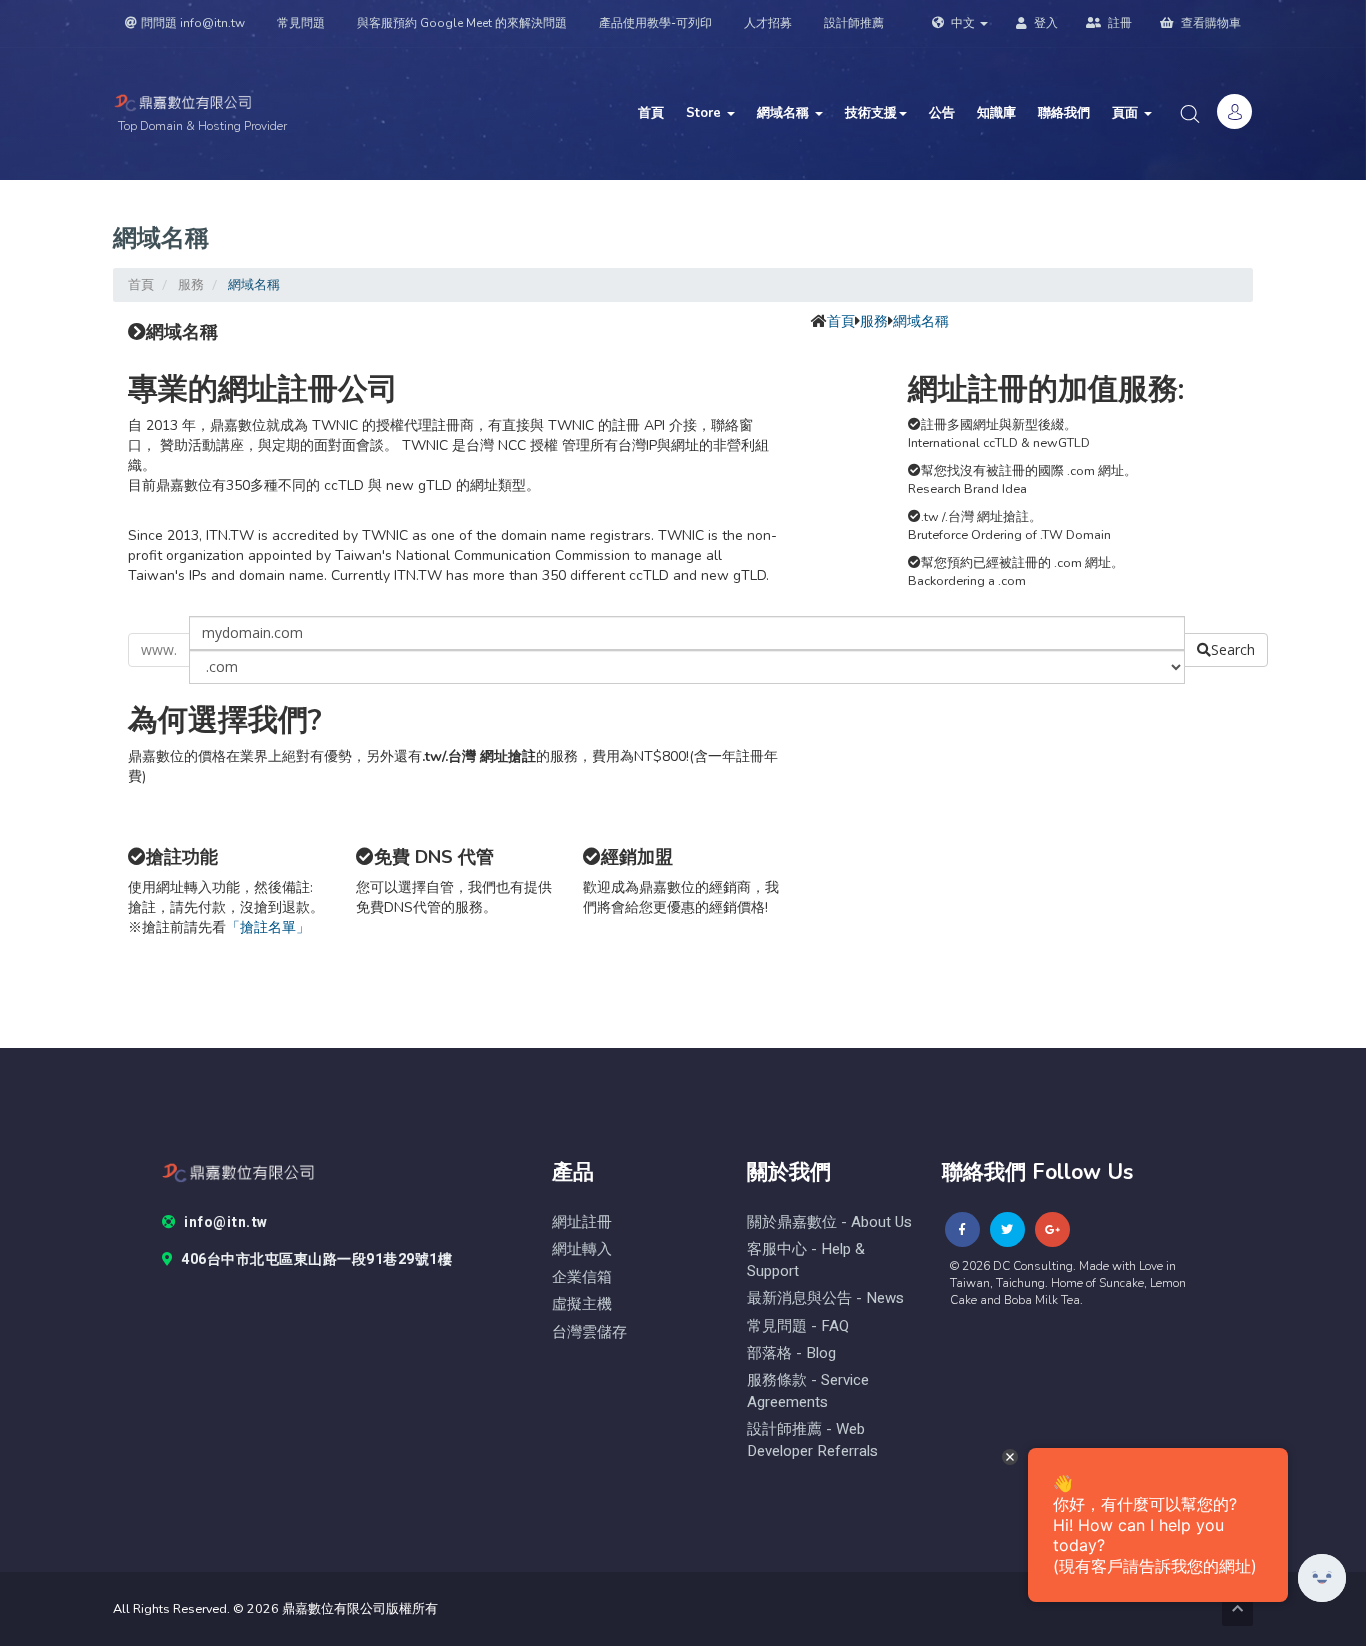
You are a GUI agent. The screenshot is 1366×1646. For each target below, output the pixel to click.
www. (159, 649)
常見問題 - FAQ (798, 1326)
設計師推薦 (854, 23)
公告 (942, 113)
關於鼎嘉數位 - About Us (829, 1222)
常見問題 (301, 23)
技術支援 (871, 113)
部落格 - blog (791, 1353)
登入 (1044, 23)
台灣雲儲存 (589, 1332)
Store (705, 113)
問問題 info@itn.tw (193, 23)
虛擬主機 (582, 1304)
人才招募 (768, 23)
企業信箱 (582, 1277)
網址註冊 (582, 1222)
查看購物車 (1209, 23)
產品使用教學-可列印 (655, 23)
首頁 (651, 113)
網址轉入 (582, 1249)
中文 (963, 23)
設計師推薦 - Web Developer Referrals (812, 1440)
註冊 (1118, 23)
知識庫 (996, 113)
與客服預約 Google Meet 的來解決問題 (462, 23)
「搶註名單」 (268, 927)
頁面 (1127, 113)
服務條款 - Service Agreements (808, 1391)
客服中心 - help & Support (806, 1260)
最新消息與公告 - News (825, 1298)
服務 (191, 284)
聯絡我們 (1064, 113)
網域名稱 (785, 113)
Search (1233, 649)
